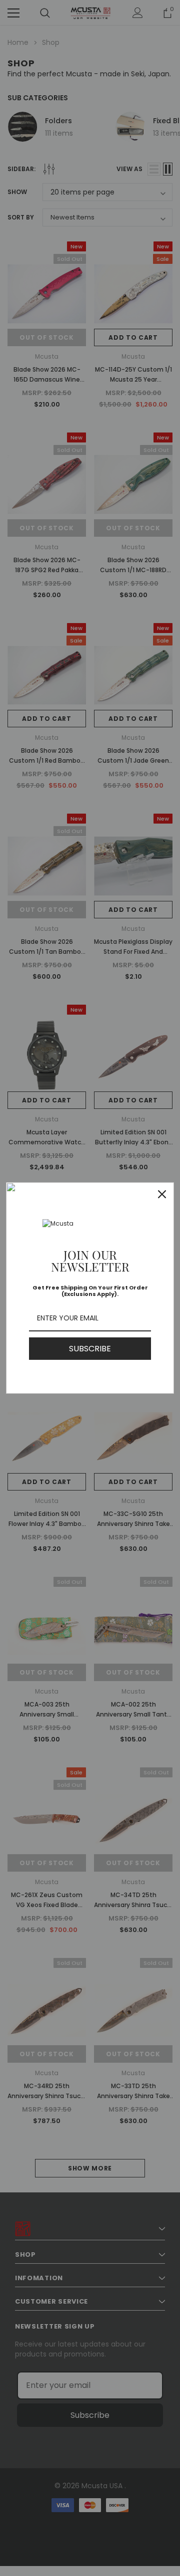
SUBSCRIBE (90, 1349)
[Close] (162, 1194)
